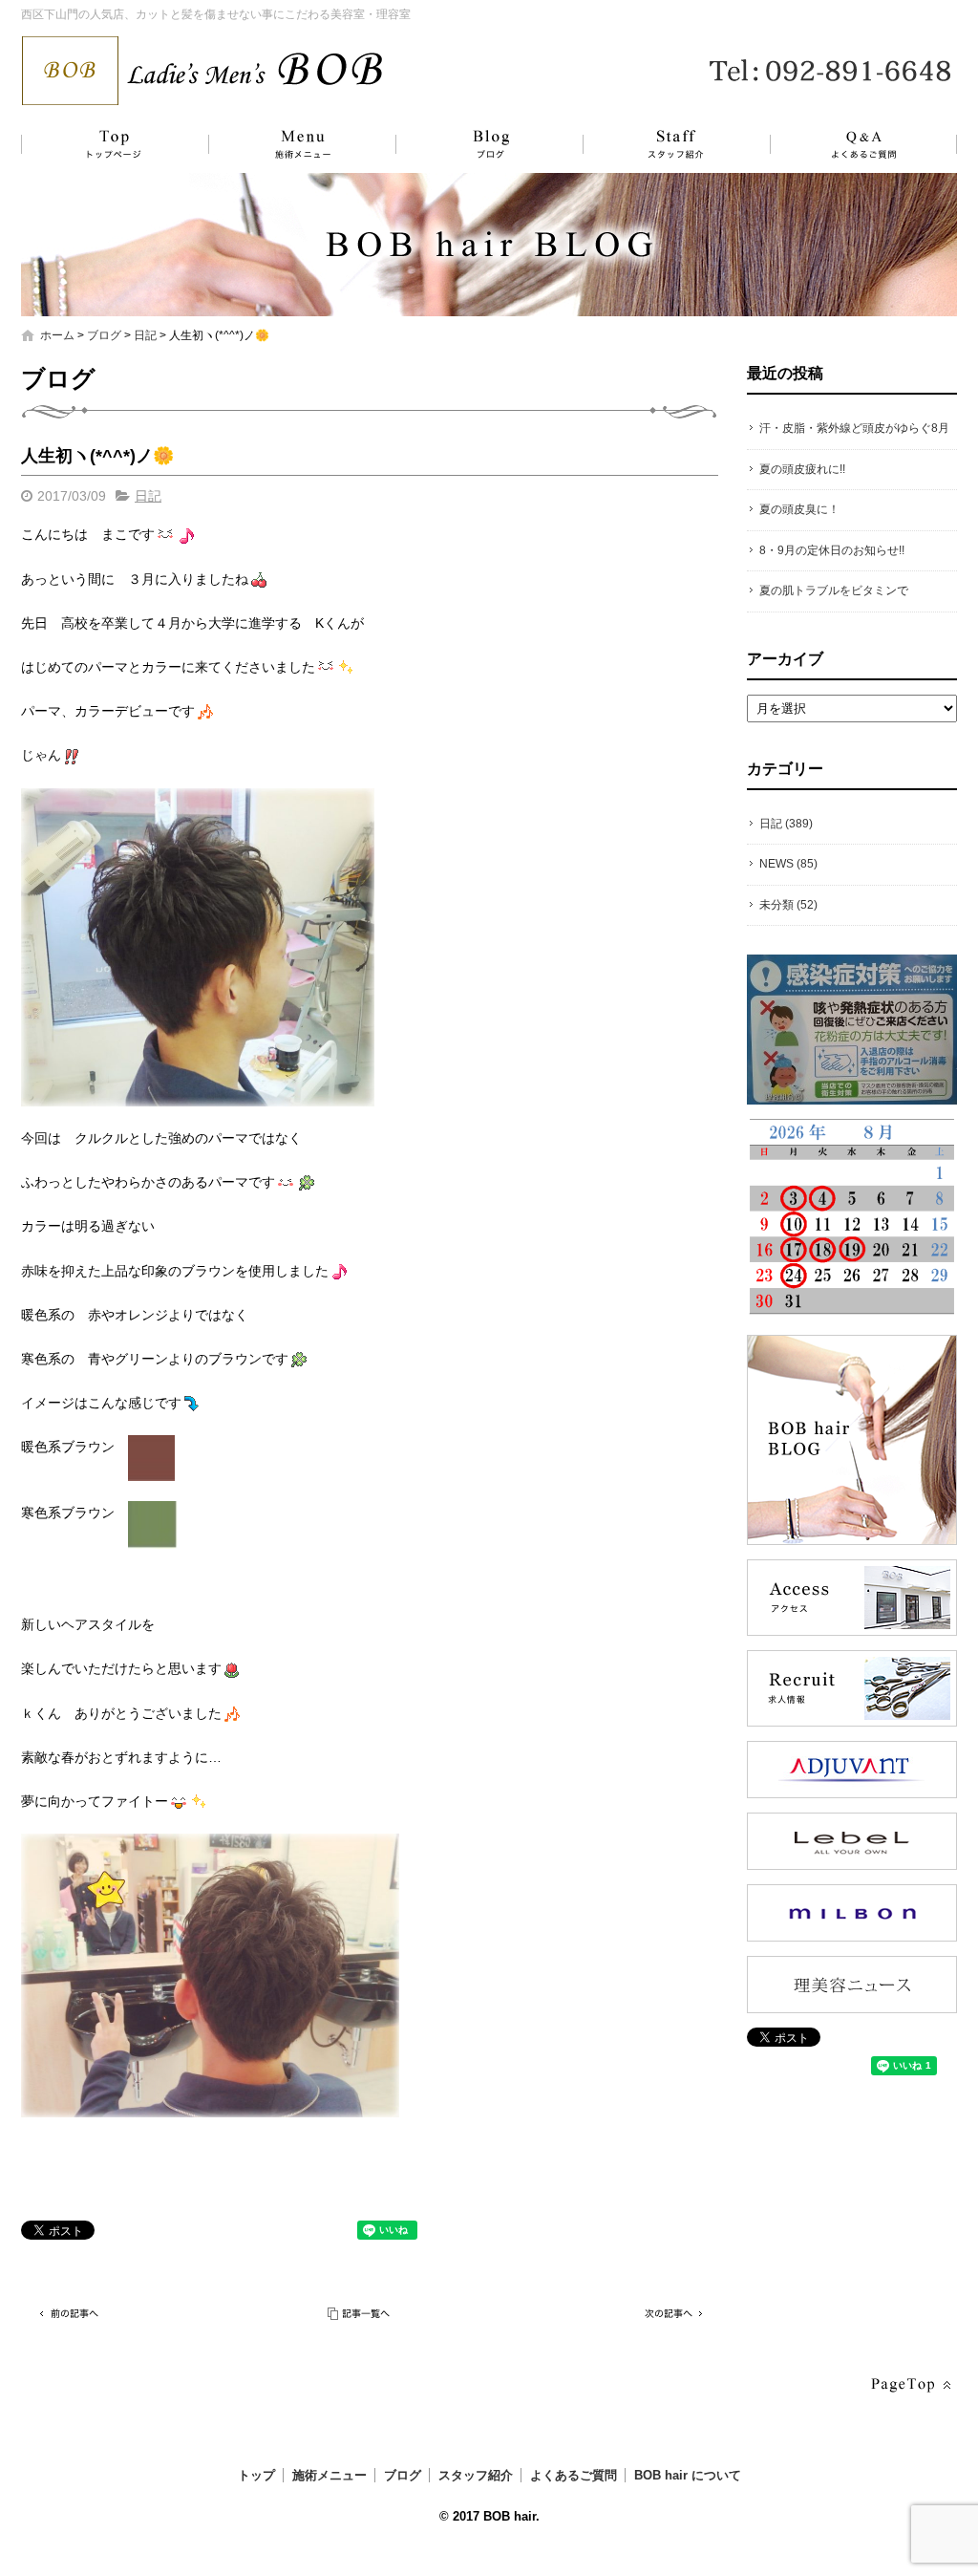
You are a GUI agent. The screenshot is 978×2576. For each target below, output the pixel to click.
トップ (112, 144)
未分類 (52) (788, 905)
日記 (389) (786, 824)
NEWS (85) (788, 864)
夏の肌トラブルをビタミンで (834, 590)
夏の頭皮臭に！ (799, 509)
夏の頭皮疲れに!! (802, 469)
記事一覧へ (360, 2314)
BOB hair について (688, 2475)
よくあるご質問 (852, 144)
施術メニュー (293, 144)
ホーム (57, 335)
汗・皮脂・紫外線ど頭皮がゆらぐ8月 (854, 428)
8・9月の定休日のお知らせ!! (832, 550)
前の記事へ (69, 2314)
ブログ (475, 144)
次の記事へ (670, 2314)
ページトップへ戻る (909, 2385)
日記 (145, 335)
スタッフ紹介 (656, 144)
